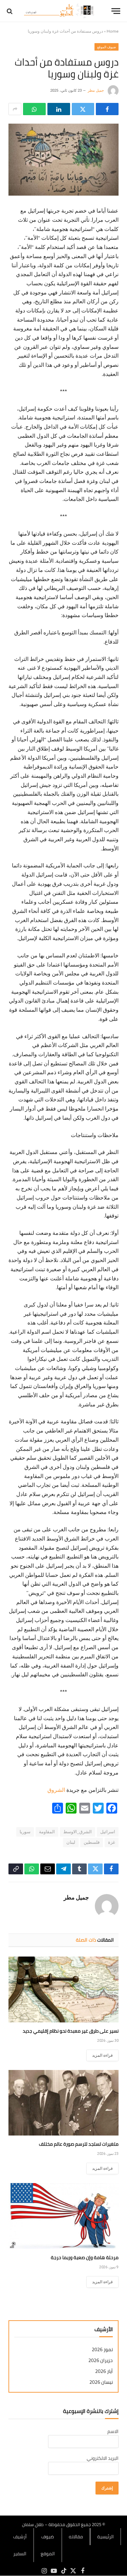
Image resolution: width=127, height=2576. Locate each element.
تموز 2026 (102, 2350)
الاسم (113, 2431)
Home (113, 31)
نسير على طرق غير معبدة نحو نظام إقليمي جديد (71, 2031)
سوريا (25, 1832)
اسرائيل (108, 1832)
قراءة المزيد (102, 2055)
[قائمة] (116, 11)
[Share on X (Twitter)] (83, 109)
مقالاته (76, 2537)
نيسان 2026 (101, 2382)
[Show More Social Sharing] (15, 109)
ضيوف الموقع (107, 47)
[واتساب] (34, 109)
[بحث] (10, 11)
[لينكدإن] (59, 109)
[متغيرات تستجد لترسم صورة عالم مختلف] (63, 2103)
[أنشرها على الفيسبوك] (107, 109)
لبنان (71, 1842)
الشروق (56, 1790)
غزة (112, 1842)
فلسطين (92, 1842)
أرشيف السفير (20, 2545)
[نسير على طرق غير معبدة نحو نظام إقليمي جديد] (63, 1989)
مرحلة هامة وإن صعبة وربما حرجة (85, 2257)
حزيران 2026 (101, 2361)
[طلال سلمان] (60, 11)
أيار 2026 (104, 2371)
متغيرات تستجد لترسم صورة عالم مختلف (79, 2144)
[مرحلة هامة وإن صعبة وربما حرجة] (63, 2216)
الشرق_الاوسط (78, 1832)
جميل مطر (96, 91)
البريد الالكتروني (103, 2458)
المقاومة (47, 1832)
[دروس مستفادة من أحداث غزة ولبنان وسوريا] (63, 160)
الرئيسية (105, 2537)
